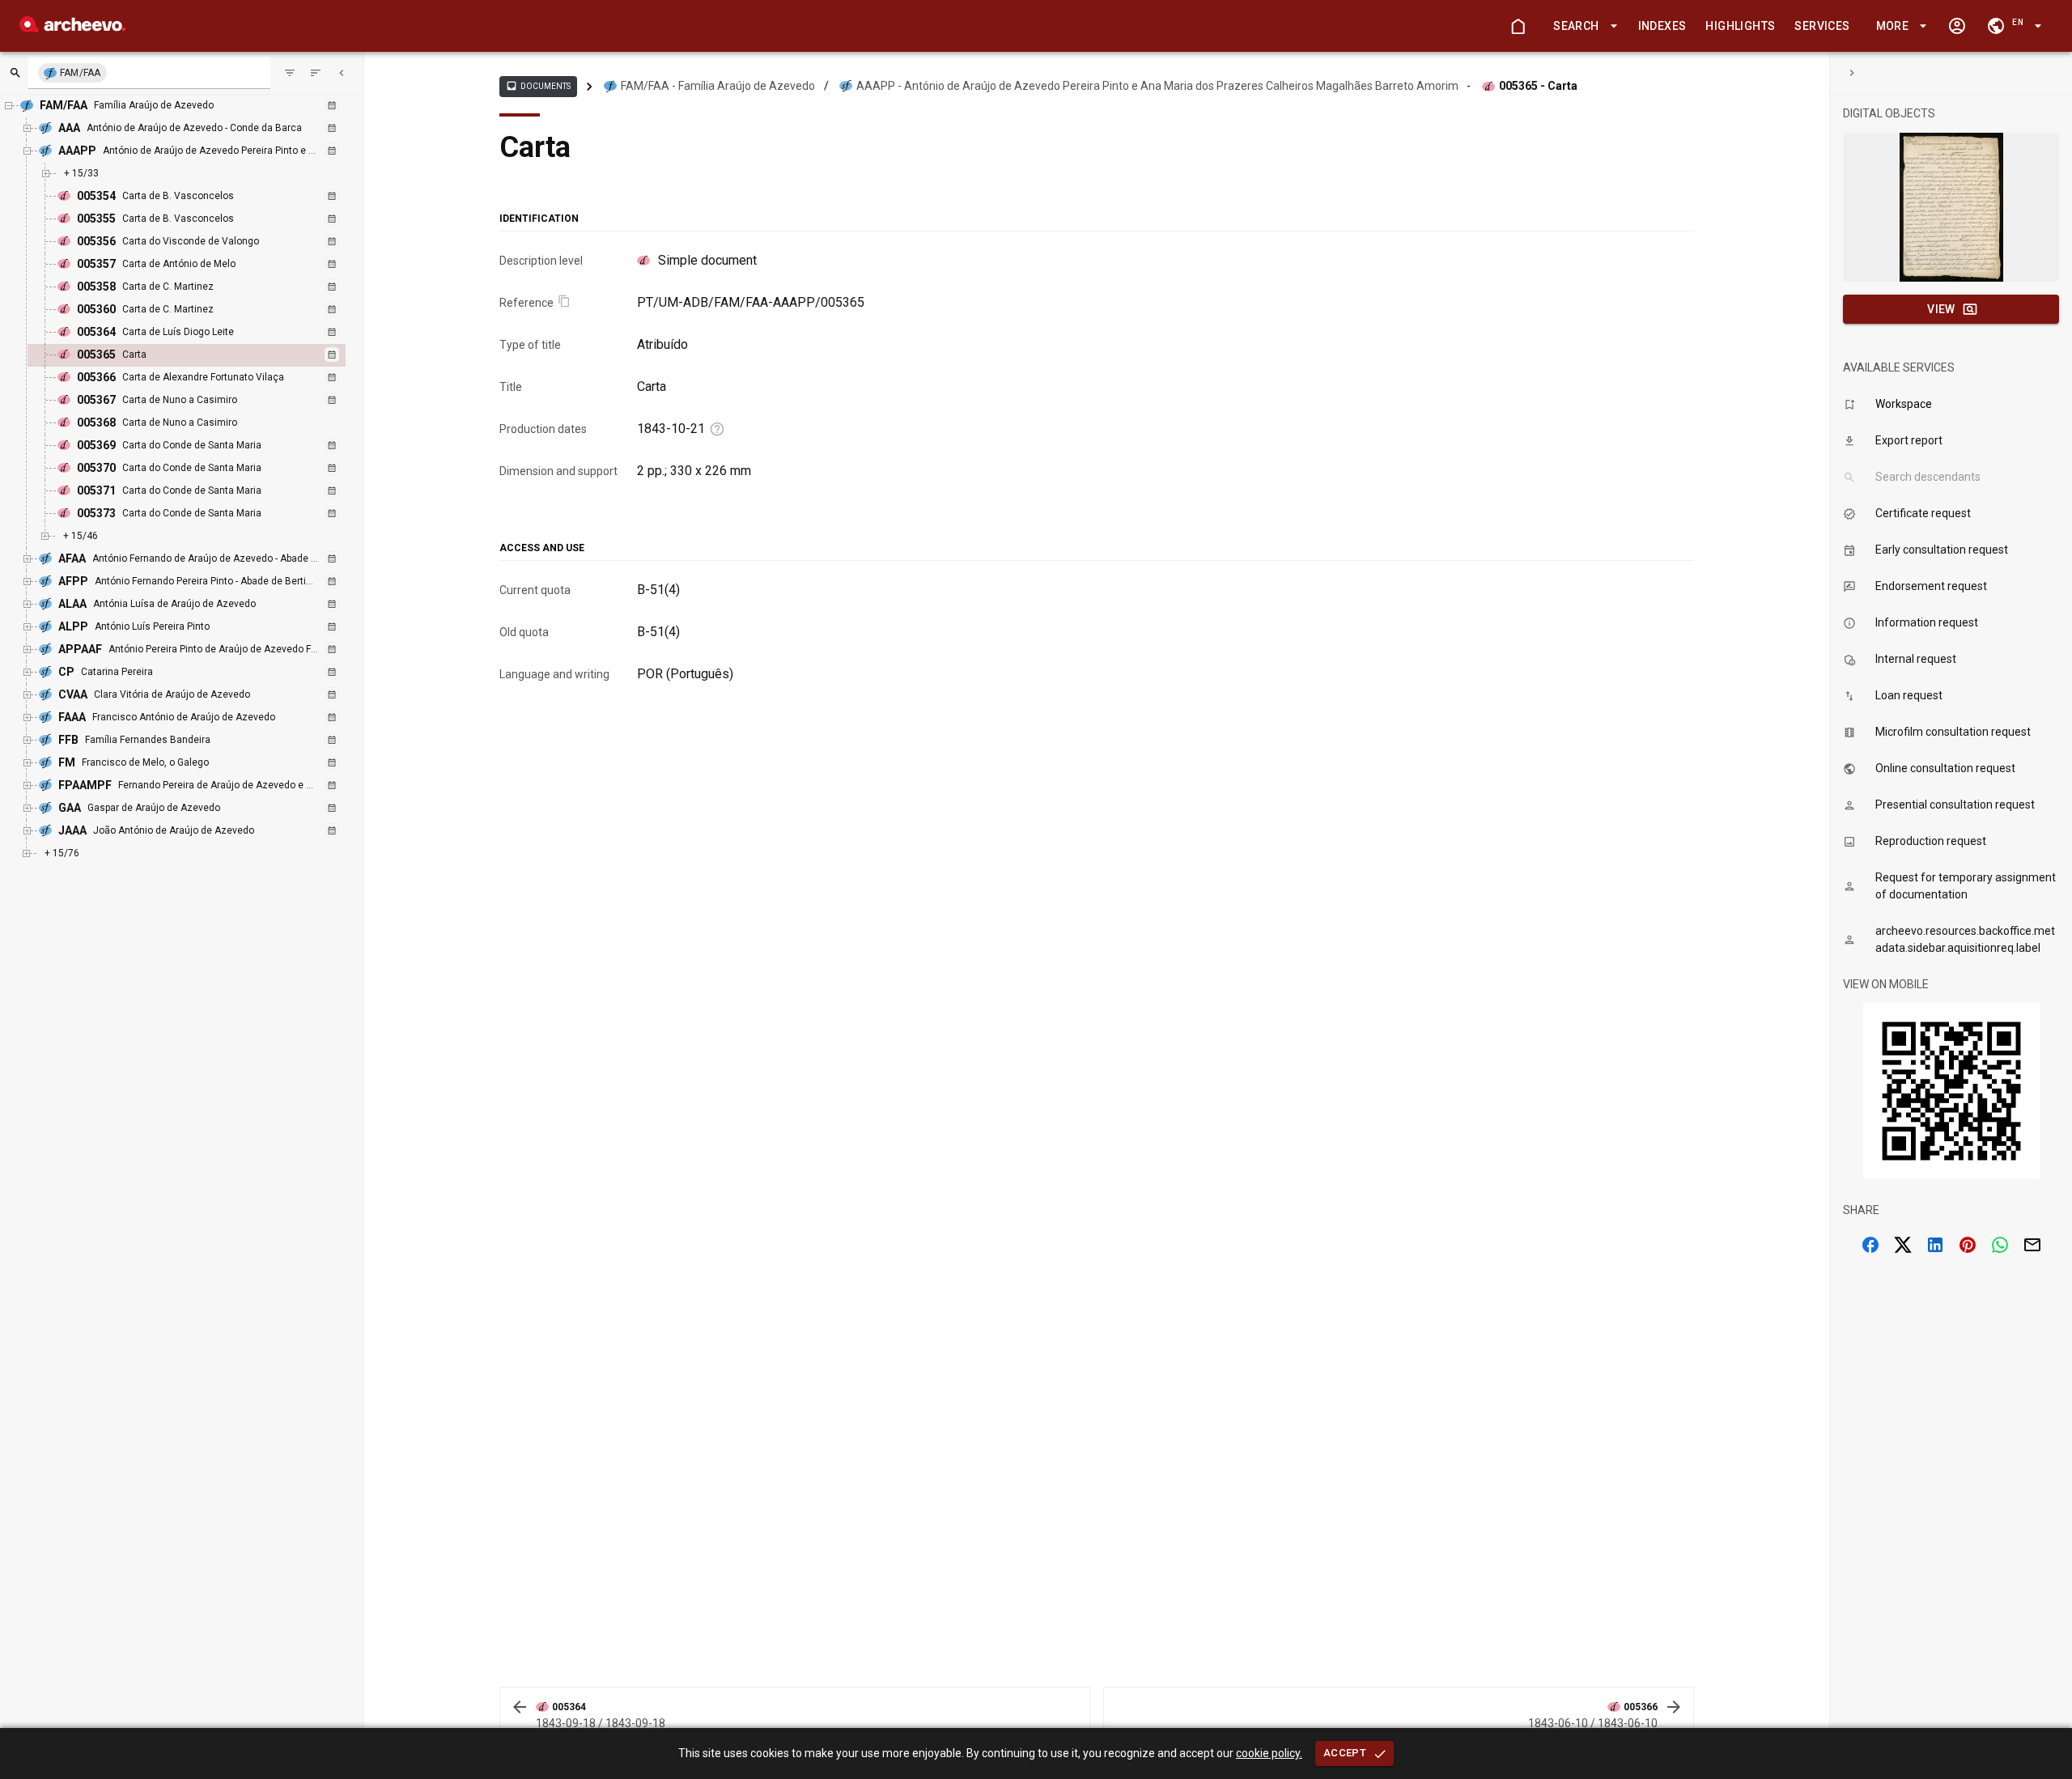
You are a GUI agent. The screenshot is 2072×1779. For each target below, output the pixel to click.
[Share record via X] (1903, 1245)
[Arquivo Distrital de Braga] (72, 28)
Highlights (1740, 26)
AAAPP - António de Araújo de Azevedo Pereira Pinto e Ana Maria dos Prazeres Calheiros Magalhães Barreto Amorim (1157, 86)
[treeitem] (204, 355)
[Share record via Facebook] (1870, 1245)
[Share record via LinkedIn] (1935, 1245)
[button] (1582, 26)
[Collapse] (342, 73)
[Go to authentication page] (1957, 26)
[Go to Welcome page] (1518, 26)
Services (1822, 26)
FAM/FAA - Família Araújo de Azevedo (718, 86)
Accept (1345, 1753)
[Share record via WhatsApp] (2000, 1245)
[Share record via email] (2032, 1245)
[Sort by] (290, 73)
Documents (538, 86)
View (1941, 309)
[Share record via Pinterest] (1968, 1245)
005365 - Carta (1538, 86)
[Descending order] (316, 73)
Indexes (1662, 26)
